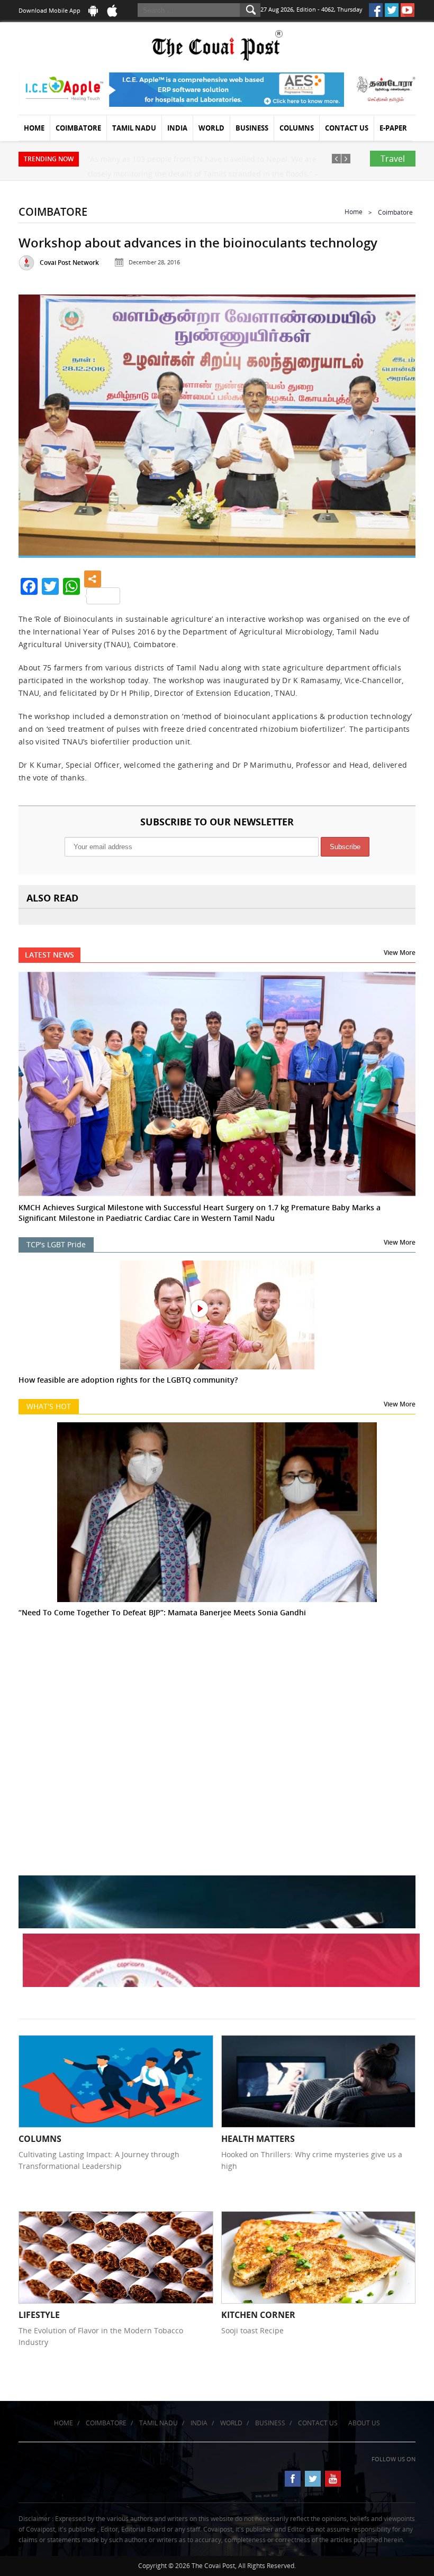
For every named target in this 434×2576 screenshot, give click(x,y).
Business (252, 128)
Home (34, 128)
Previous (39, 422)
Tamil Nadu (134, 128)
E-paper (393, 128)
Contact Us (347, 128)
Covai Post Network (69, 263)
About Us (364, 2423)
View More (400, 953)
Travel (393, 159)
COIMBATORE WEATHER (217, 1698)
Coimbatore (78, 128)
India (177, 128)
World (211, 128)
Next (395, 422)
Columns (297, 128)
